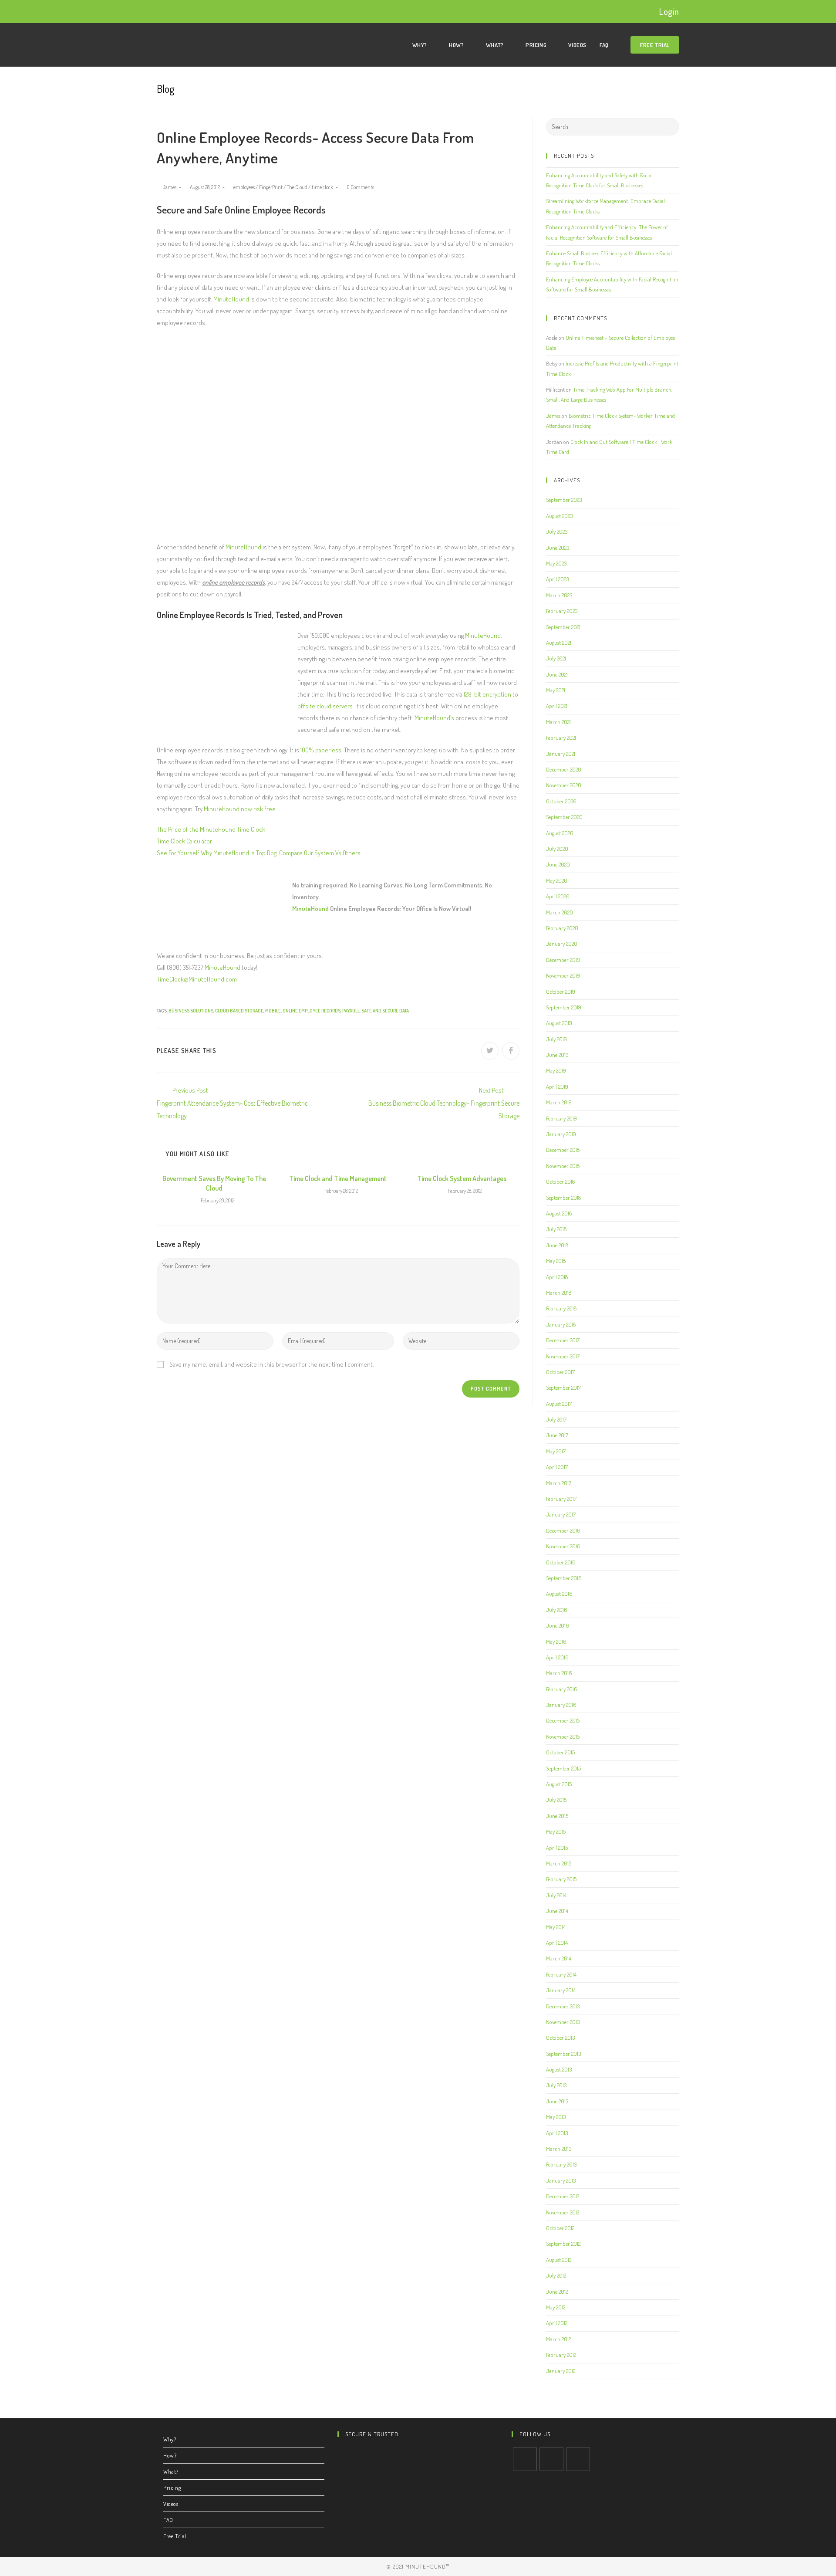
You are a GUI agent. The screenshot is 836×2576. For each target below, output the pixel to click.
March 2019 (559, 1102)
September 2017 (563, 1388)
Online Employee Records (312, 1011)
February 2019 (561, 1118)
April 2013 (557, 2133)
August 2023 (559, 516)
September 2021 (563, 627)
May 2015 (556, 1831)
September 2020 (564, 817)
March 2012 (558, 2339)
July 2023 (557, 531)
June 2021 (557, 674)
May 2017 (556, 1451)
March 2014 (559, 1958)
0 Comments (360, 187)
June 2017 (557, 1435)
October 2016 (561, 1562)
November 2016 (563, 1546)
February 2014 (561, 1974)
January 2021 (561, 754)
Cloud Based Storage (239, 1011)
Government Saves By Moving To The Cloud (214, 1183)
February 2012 (561, 2355)
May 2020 (557, 880)
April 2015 (557, 1848)
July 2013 (556, 2085)
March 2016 (559, 1673)
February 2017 (561, 1499)
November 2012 (563, 2212)
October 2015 (560, 1752)
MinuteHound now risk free (240, 809)
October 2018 (560, 1181)
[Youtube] (578, 2459)
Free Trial (175, 2536)
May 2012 (556, 2307)
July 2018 (556, 1229)
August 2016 (559, 1594)
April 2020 (558, 896)
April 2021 (557, 706)
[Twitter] (525, 2459)
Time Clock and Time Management (338, 1178)
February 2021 (561, 738)
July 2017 (556, 1419)
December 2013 (563, 2006)
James (170, 187)
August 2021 (559, 643)
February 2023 (562, 611)
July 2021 (556, 658)
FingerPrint (271, 187)
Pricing (172, 2488)
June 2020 (558, 864)
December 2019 (563, 960)
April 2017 (557, 1467)
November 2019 (563, 975)
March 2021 (558, 722)
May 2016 (556, 1642)
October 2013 (560, 2038)
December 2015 (563, 1720)
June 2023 (558, 548)
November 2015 (563, 1737)
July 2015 (556, 1800)
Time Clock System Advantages (462, 1178)
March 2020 (560, 912)
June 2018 (557, 1245)
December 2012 (563, 2196)
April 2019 (557, 1087)
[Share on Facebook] (511, 1051)
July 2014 (556, 1895)
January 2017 (561, 1514)
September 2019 (564, 1007)
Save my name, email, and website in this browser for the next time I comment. (272, 1364)
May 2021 (556, 690)
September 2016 (564, 1578)
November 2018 (563, 1166)
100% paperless (321, 750)
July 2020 (557, 849)
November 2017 (563, 1356)
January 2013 (561, 2180)
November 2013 (563, 2022)
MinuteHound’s (434, 718)
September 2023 (564, 500)
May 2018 (556, 1261)
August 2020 (560, 833)
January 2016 (561, 1705)
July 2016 (557, 1610)
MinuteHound (231, 299)
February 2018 (561, 1308)
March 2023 (559, 595)
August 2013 (559, 2069)
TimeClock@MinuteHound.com (197, 979)
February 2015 (561, 1879)
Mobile (273, 1011)
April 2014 (557, 1943)
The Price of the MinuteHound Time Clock (211, 829)
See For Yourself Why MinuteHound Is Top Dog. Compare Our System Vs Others (259, 853)
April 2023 (557, 579)
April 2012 (557, 2323)
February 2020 (562, 928)
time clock (322, 187)
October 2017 (560, 1372)
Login (669, 11)
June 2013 (557, 2101)
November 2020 (564, 785)
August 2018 (559, 1213)
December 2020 (564, 769)
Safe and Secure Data (385, 1011)
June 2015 (557, 1816)
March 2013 (559, 2149)
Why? (170, 2439)
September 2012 (563, 2244)
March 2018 (559, 1293)
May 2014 (556, 1927)
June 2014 (557, 1911)
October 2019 (561, 992)
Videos (171, 2504)
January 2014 (561, 1990)
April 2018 (557, 1277)
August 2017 (559, 1404)
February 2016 (562, 1689)
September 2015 (563, 1768)
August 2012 (559, 2260)
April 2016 (557, 1657)
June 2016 (558, 1625)
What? (171, 2471)
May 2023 (556, 563)
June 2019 (557, 1055)
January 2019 (561, 1134)
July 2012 (556, 2275)
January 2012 (561, 2371)
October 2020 (561, 801)
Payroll (351, 1011)
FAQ (168, 2520)
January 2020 (562, 944)
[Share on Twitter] (490, 1051)
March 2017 (559, 1483)
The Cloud (297, 187)
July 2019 (556, 1039)
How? (170, 2455)
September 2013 (563, 2054)
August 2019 (559, 1023)
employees (244, 187)
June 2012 (557, 2292)
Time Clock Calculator (184, 841)
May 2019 (556, 1070)
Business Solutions (191, 1011)
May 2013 (556, 2117)
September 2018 (563, 1198)
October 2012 (560, 2228)
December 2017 (563, 1340)
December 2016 (563, 1530)
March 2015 (559, 1863)
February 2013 (561, 2164)
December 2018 (563, 1150)
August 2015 (559, 1784)
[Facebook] (551, 2459)
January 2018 (561, 1324)
